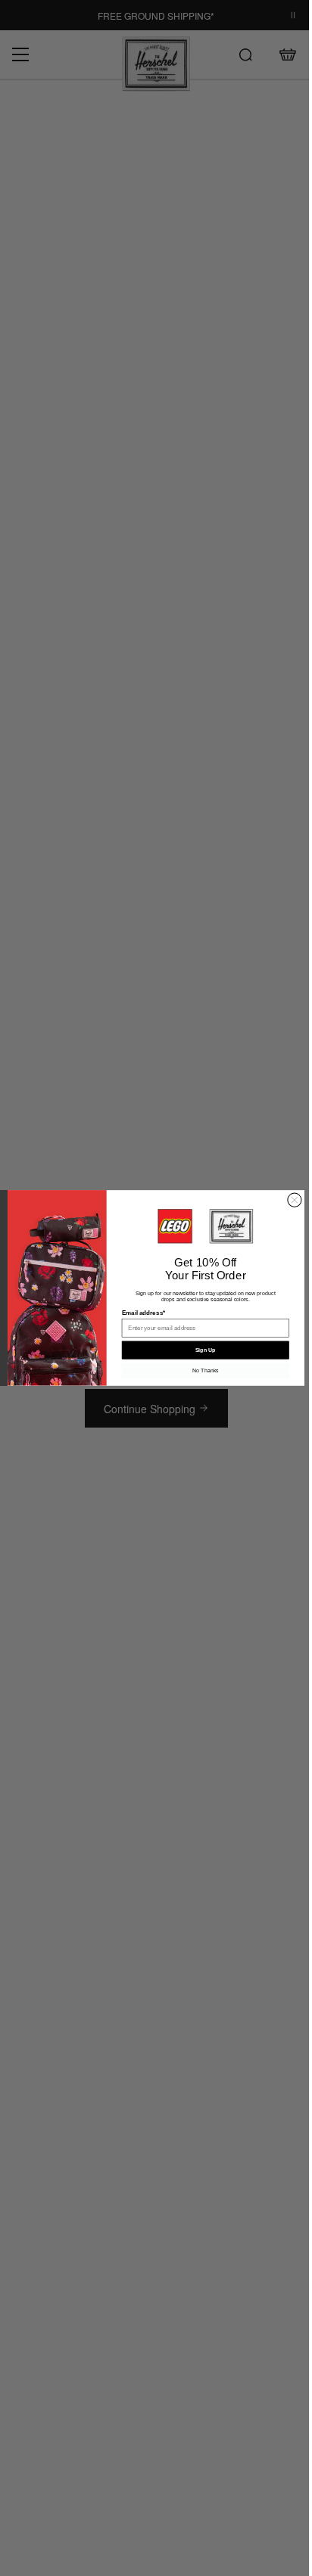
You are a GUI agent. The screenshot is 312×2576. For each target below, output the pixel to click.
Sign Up (200, 1350)
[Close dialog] (289, 1200)
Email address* (137, 1313)
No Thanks (200, 1371)
